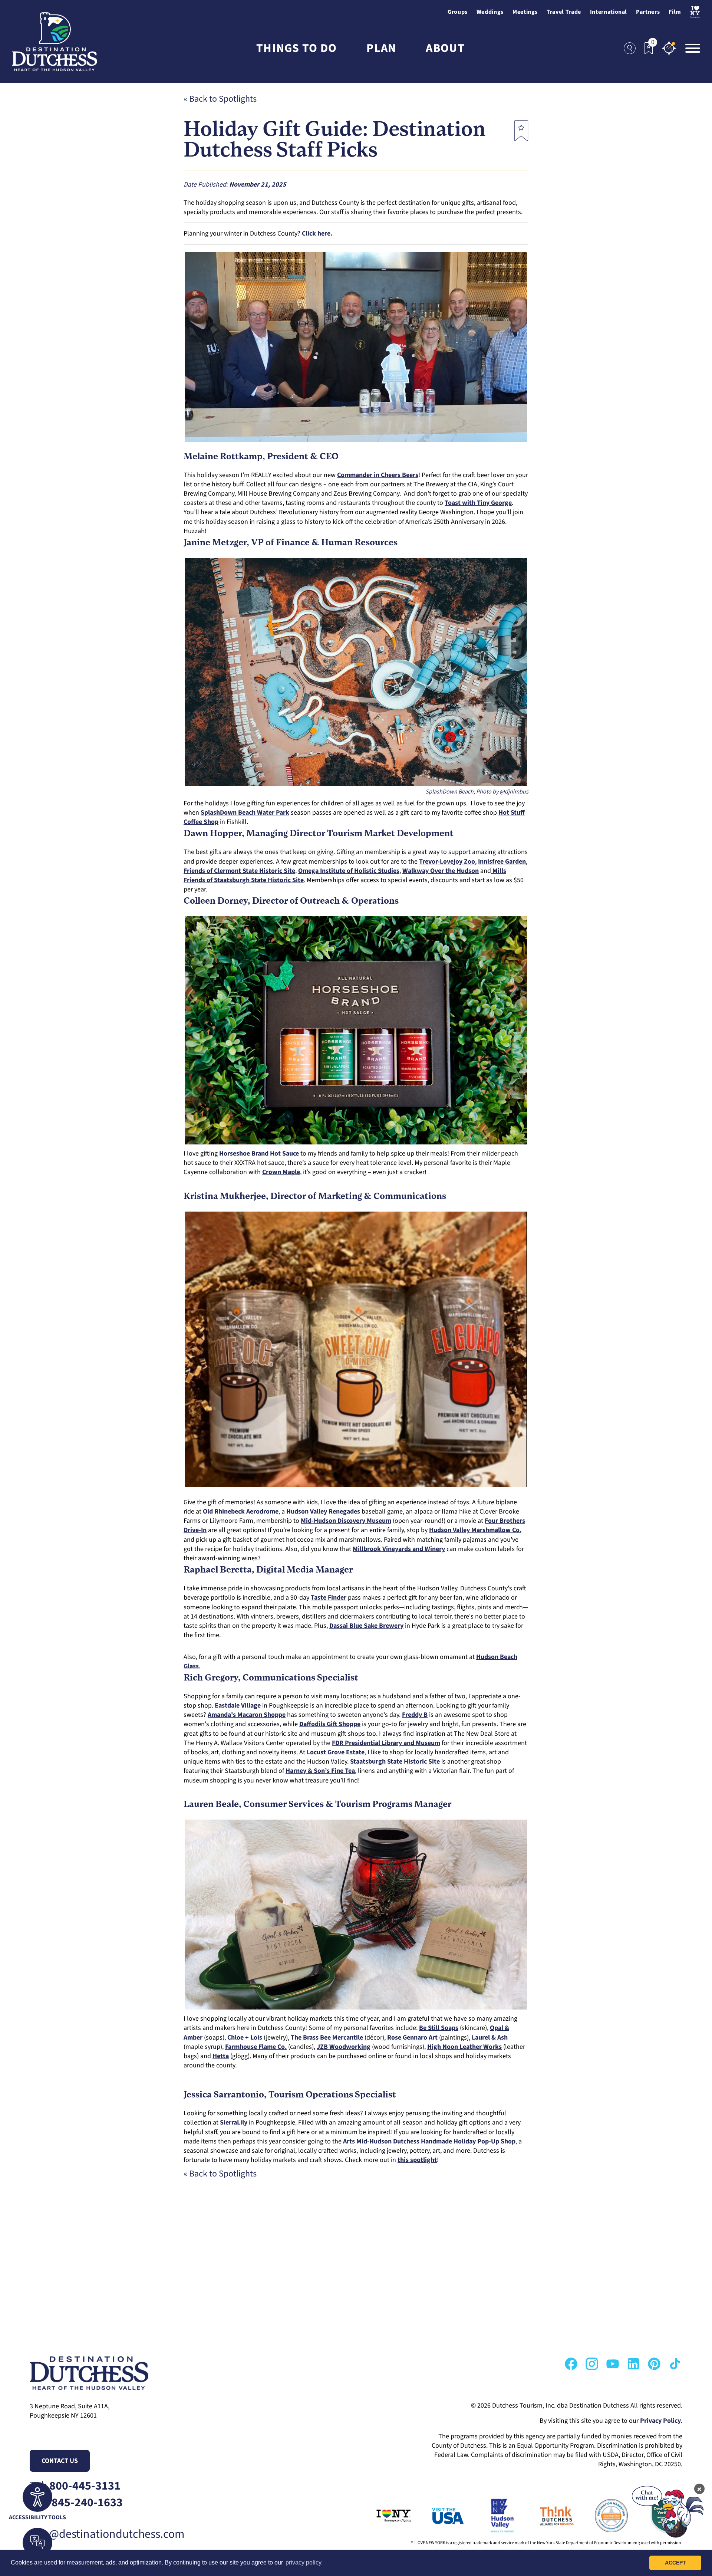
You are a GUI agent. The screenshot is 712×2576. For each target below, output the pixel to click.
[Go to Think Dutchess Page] (546, 2516)
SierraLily (234, 2122)
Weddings (490, 12)
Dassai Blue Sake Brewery (366, 1626)
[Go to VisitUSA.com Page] (438, 2516)
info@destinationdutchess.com (107, 2534)
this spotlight (417, 2160)
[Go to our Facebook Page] (571, 2364)
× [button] (699, 2489)
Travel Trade (564, 12)
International (609, 12)
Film (675, 12)
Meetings (525, 12)
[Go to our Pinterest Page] (654, 2364)
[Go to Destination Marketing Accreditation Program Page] (601, 2516)
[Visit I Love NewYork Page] (695, 12)
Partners (648, 12)
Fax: (76, 2503)
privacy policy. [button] (304, 2562)
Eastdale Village (238, 1706)
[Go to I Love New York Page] (383, 2516)
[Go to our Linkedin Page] (633, 2364)
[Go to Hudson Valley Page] (492, 2516)
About (445, 48)
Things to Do (296, 48)
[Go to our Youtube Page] (613, 2364)
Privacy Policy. (661, 2421)
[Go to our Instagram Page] (592, 2364)
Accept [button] (675, 2563)
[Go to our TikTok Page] (675, 2364)
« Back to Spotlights (220, 99)
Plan (381, 48)
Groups (458, 12)
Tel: (75, 2486)
